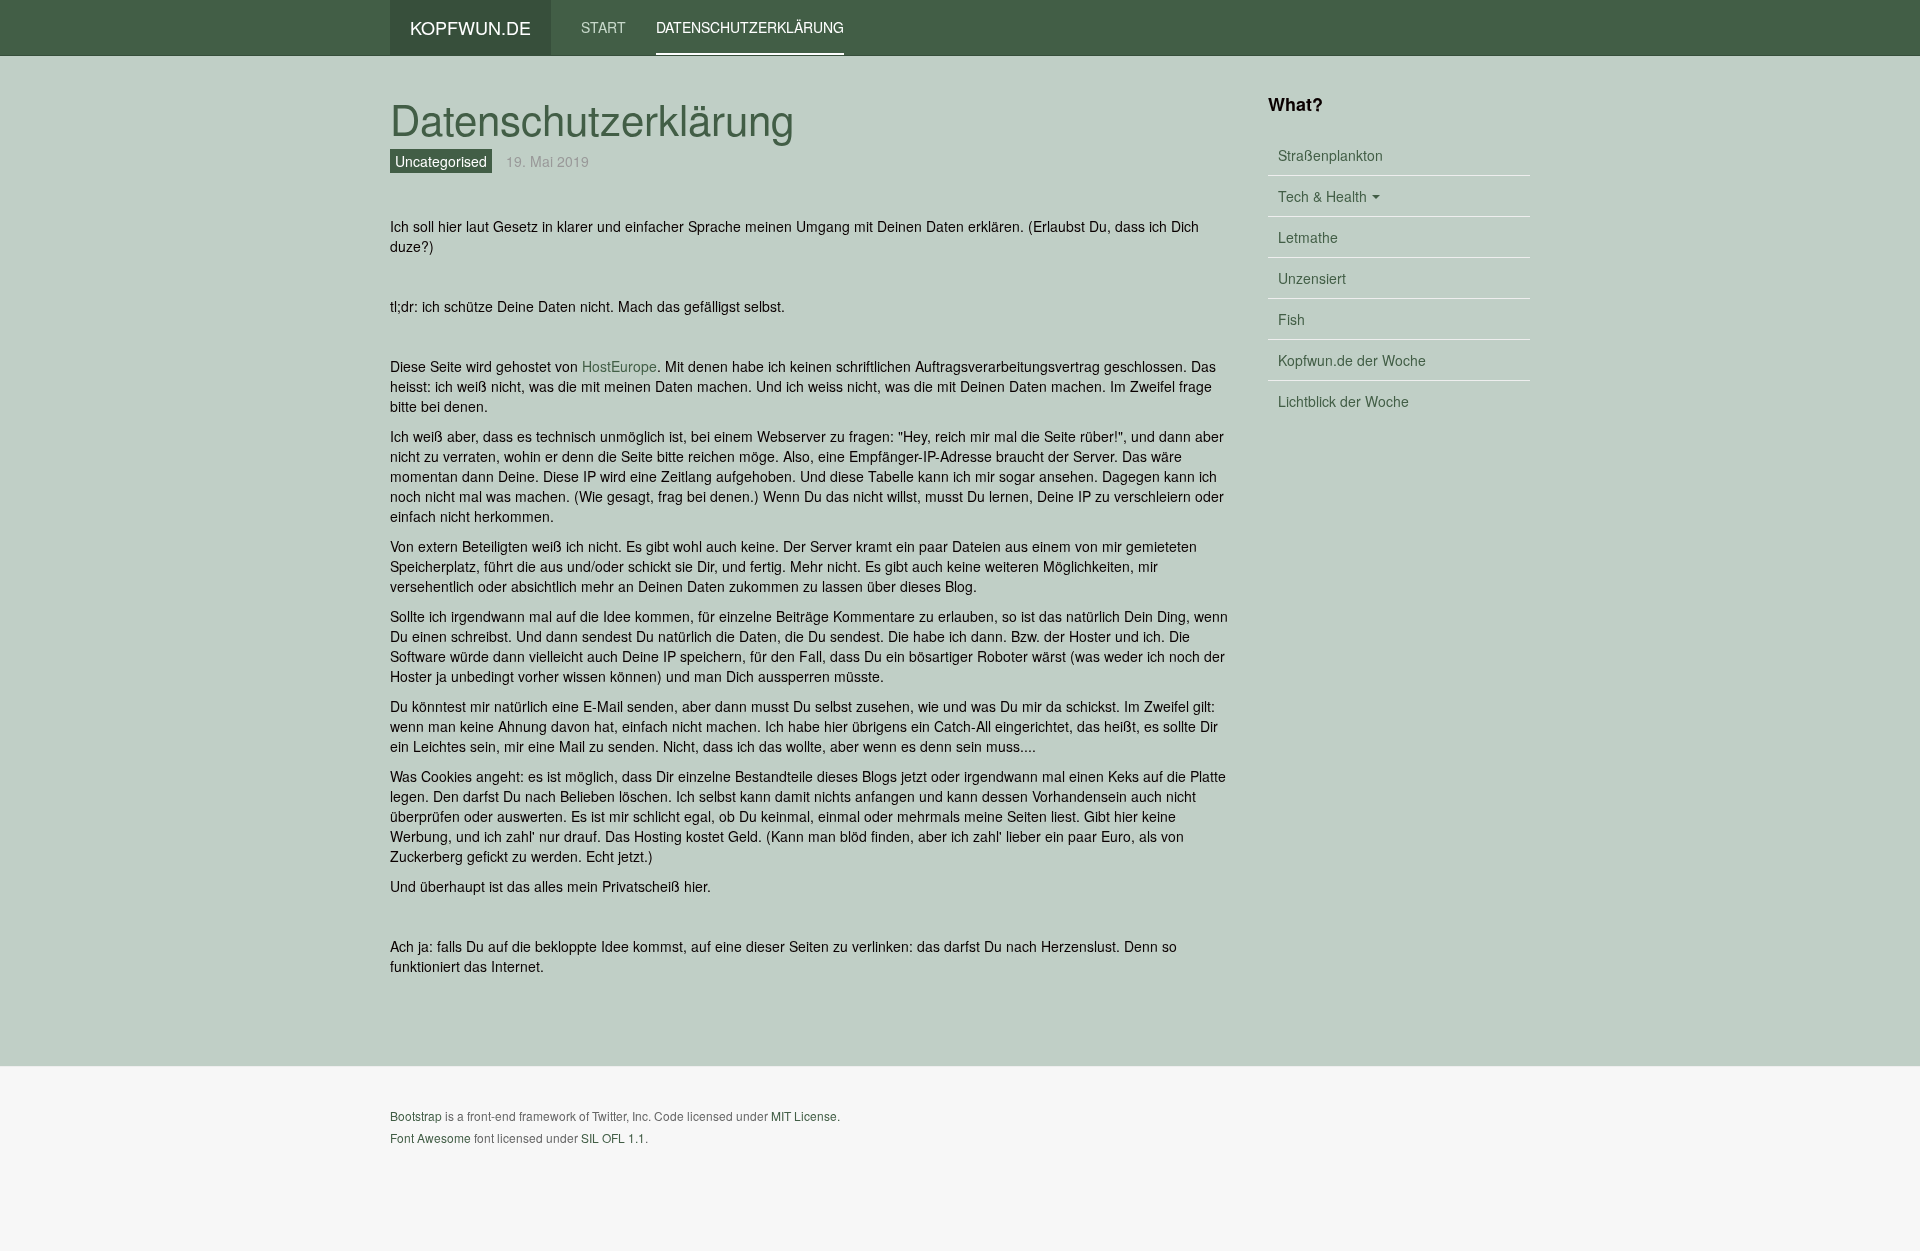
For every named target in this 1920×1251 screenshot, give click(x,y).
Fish (1291, 319)
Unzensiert (1312, 278)
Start (603, 27)
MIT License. (805, 1115)
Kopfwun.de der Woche (1352, 360)
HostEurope (619, 366)
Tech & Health (1322, 196)
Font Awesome (430, 1137)
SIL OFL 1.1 (613, 1137)
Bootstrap (416, 1115)
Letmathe (1308, 237)
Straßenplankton (1330, 155)
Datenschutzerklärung (750, 27)
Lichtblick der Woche (1343, 401)
